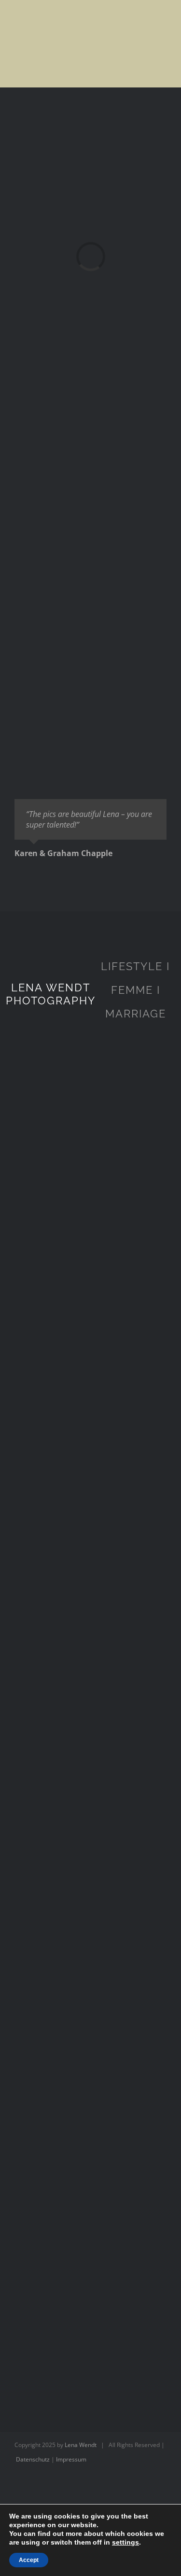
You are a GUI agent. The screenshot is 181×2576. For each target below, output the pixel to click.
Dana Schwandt (90, 1288)
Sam (90, 1674)
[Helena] (90, 1363)
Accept (29, 2560)
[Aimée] (90, 2301)
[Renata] (90, 1767)
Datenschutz (33, 2459)
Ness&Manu (91, 1968)
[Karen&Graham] (90, 1105)
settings (125, 2542)
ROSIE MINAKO (91, 1546)
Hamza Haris (90, 2226)
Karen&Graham (90, 1159)
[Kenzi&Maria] (90, 2043)
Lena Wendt (81, 2445)
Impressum (71, 2459)
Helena (90, 1417)
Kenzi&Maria (91, 2097)
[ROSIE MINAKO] (90, 1492)
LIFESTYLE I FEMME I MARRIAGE (135, 990)
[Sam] (90, 1621)
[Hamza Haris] (90, 2172)
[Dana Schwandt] (90, 1234)
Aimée (90, 2355)
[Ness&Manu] (90, 1914)
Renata (90, 1839)
